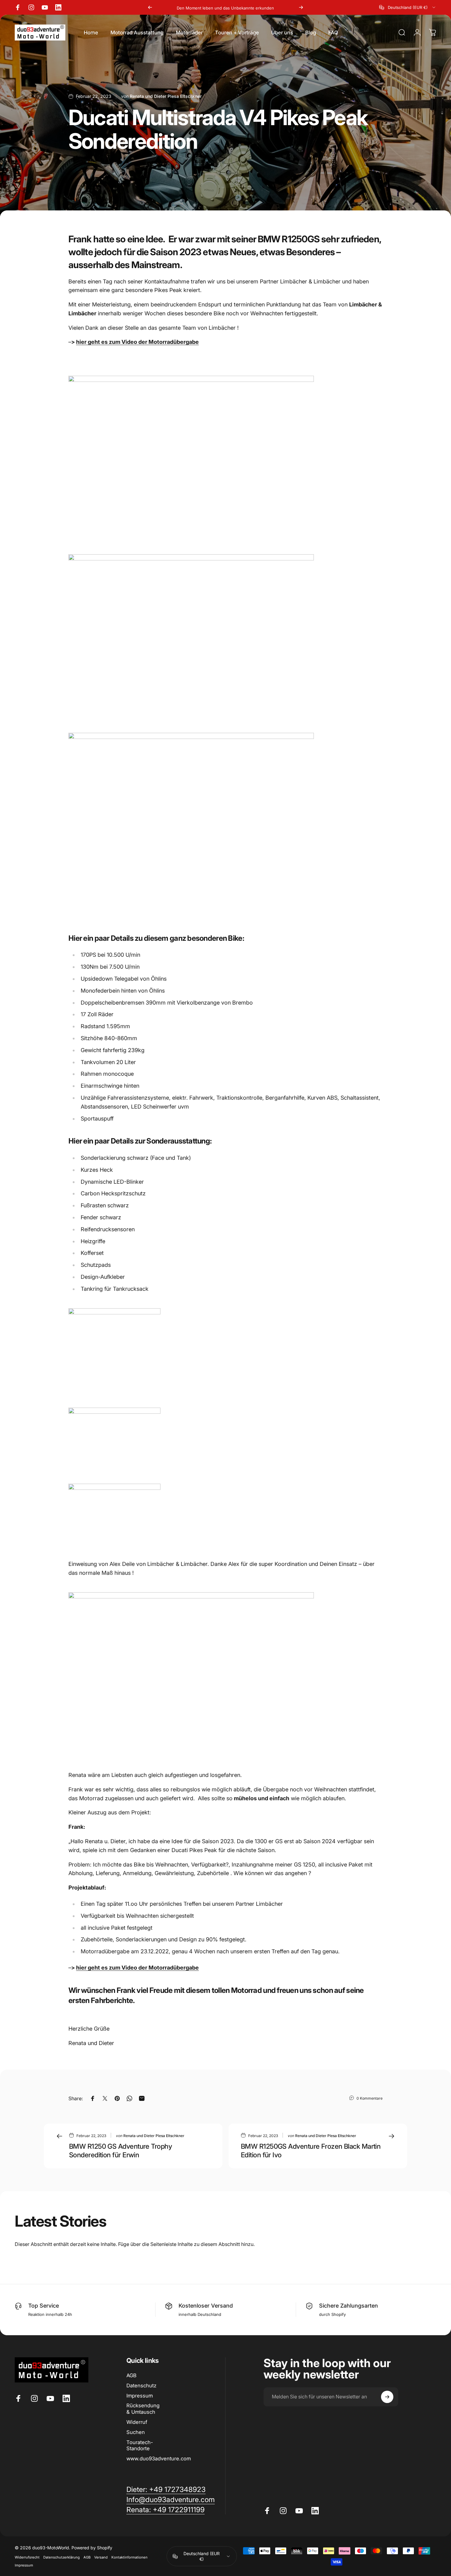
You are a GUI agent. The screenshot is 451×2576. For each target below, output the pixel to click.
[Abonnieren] (387, 2397)
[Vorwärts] (301, 7)
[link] (166, 2510)
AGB (131, 2375)
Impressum (140, 2396)
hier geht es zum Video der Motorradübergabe (137, 342)
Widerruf (137, 2422)
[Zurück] (150, 7)
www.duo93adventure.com (159, 2459)
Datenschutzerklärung (62, 2557)
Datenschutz (141, 2386)
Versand (101, 2557)
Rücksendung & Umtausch (143, 2409)
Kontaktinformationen (129, 2557)
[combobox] (408, 7)
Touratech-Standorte (140, 2445)
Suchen (136, 2432)
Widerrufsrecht (27, 2557)
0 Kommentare (370, 2098)
